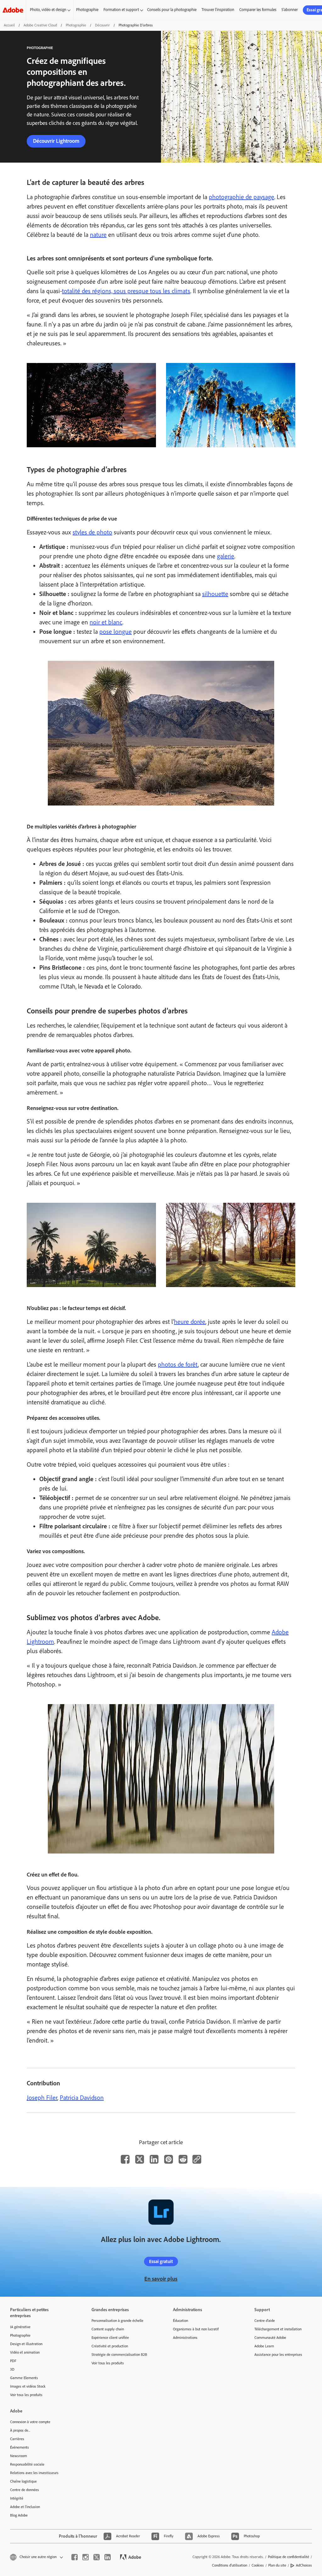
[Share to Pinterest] (169, 2159)
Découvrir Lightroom (56, 141)
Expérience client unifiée (110, 2338)
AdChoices (304, 2565)
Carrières (17, 2439)
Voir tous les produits (26, 2395)
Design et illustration (26, 2344)
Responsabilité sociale (27, 2464)
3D (12, 2369)
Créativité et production (110, 2346)
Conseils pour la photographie (172, 10)
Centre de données (25, 2490)
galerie (226, 556)
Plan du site (277, 2565)
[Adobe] (13, 10)
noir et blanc (106, 622)
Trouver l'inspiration (218, 10)
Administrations (185, 2338)
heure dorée (190, 1322)
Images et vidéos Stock (28, 2386)
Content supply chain (108, 2329)
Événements (19, 2447)
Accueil (9, 25)
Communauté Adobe (270, 2338)
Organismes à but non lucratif (196, 2329)
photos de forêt (178, 1364)
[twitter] (97, 2557)
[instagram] (86, 2557)
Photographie (87, 10)
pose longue (116, 632)
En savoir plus (161, 2279)
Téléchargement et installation (278, 2329)
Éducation (180, 2321)
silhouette (215, 594)
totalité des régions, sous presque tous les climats (126, 291)
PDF (13, 2361)
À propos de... (20, 2430)
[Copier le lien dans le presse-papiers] (197, 2159)
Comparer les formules (258, 10)
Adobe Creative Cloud (40, 25)
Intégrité (17, 2498)
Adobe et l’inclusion (25, 2507)
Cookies (258, 2565)
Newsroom (19, 2456)
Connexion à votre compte (30, 2422)
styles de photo (92, 532)
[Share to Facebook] (125, 2159)
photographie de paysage (241, 197)
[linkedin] (108, 2557)
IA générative (20, 2327)
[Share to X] (140, 2159)
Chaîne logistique (23, 2481)
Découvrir (102, 25)
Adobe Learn (264, 2346)
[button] (36, 2557)
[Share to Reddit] (183, 2159)
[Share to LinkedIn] (154, 2159)
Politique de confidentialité (289, 2557)
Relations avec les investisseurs (34, 2473)
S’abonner (290, 10)
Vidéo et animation (25, 2352)
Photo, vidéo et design (48, 10)
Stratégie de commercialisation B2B (119, 2355)
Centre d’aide (265, 2321)
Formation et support (121, 10)
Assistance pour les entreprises (278, 2355)
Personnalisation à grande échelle (117, 2321)
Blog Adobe (19, 2515)
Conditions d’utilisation (230, 2565)
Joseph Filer (42, 2098)
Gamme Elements (24, 2378)
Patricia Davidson (82, 2098)
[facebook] (75, 2557)
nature (98, 235)
